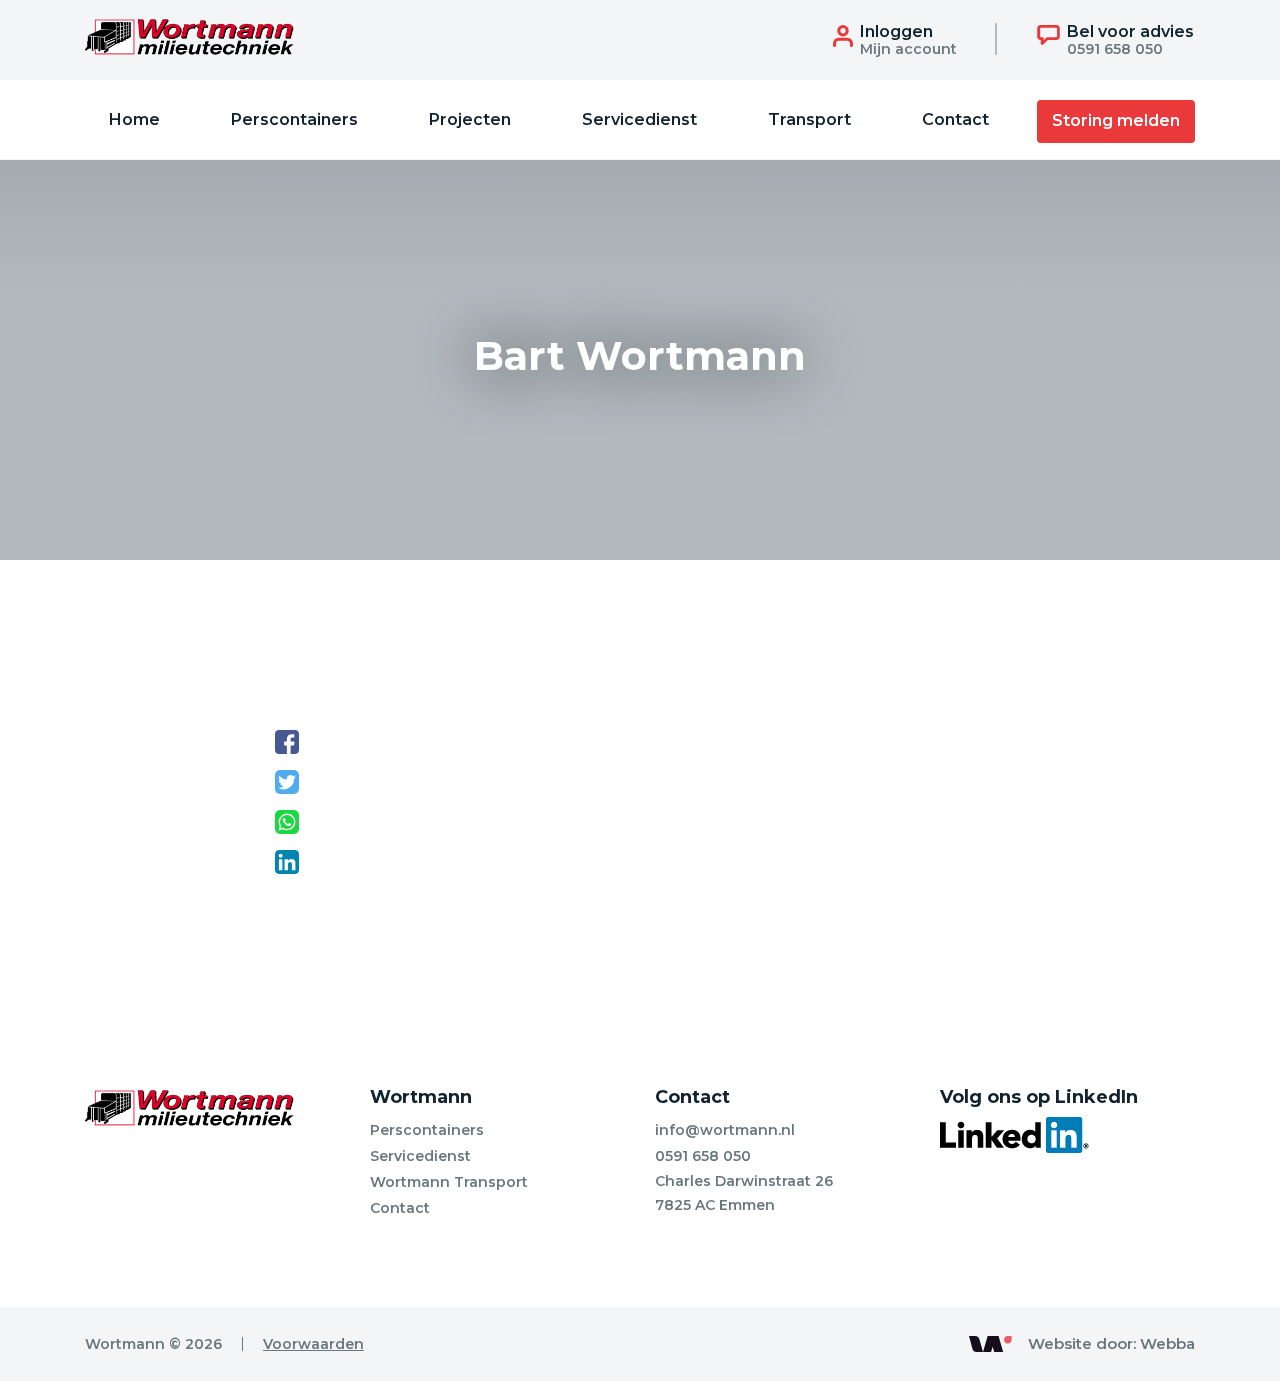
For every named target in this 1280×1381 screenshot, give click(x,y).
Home (134, 119)
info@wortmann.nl (725, 1130)
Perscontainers (294, 119)
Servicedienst (639, 119)
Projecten (470, 119)
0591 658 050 (703, 1156)
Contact (955, 119)
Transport (809, 119)
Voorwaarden (313, 1344)
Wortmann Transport (449, 1182)
